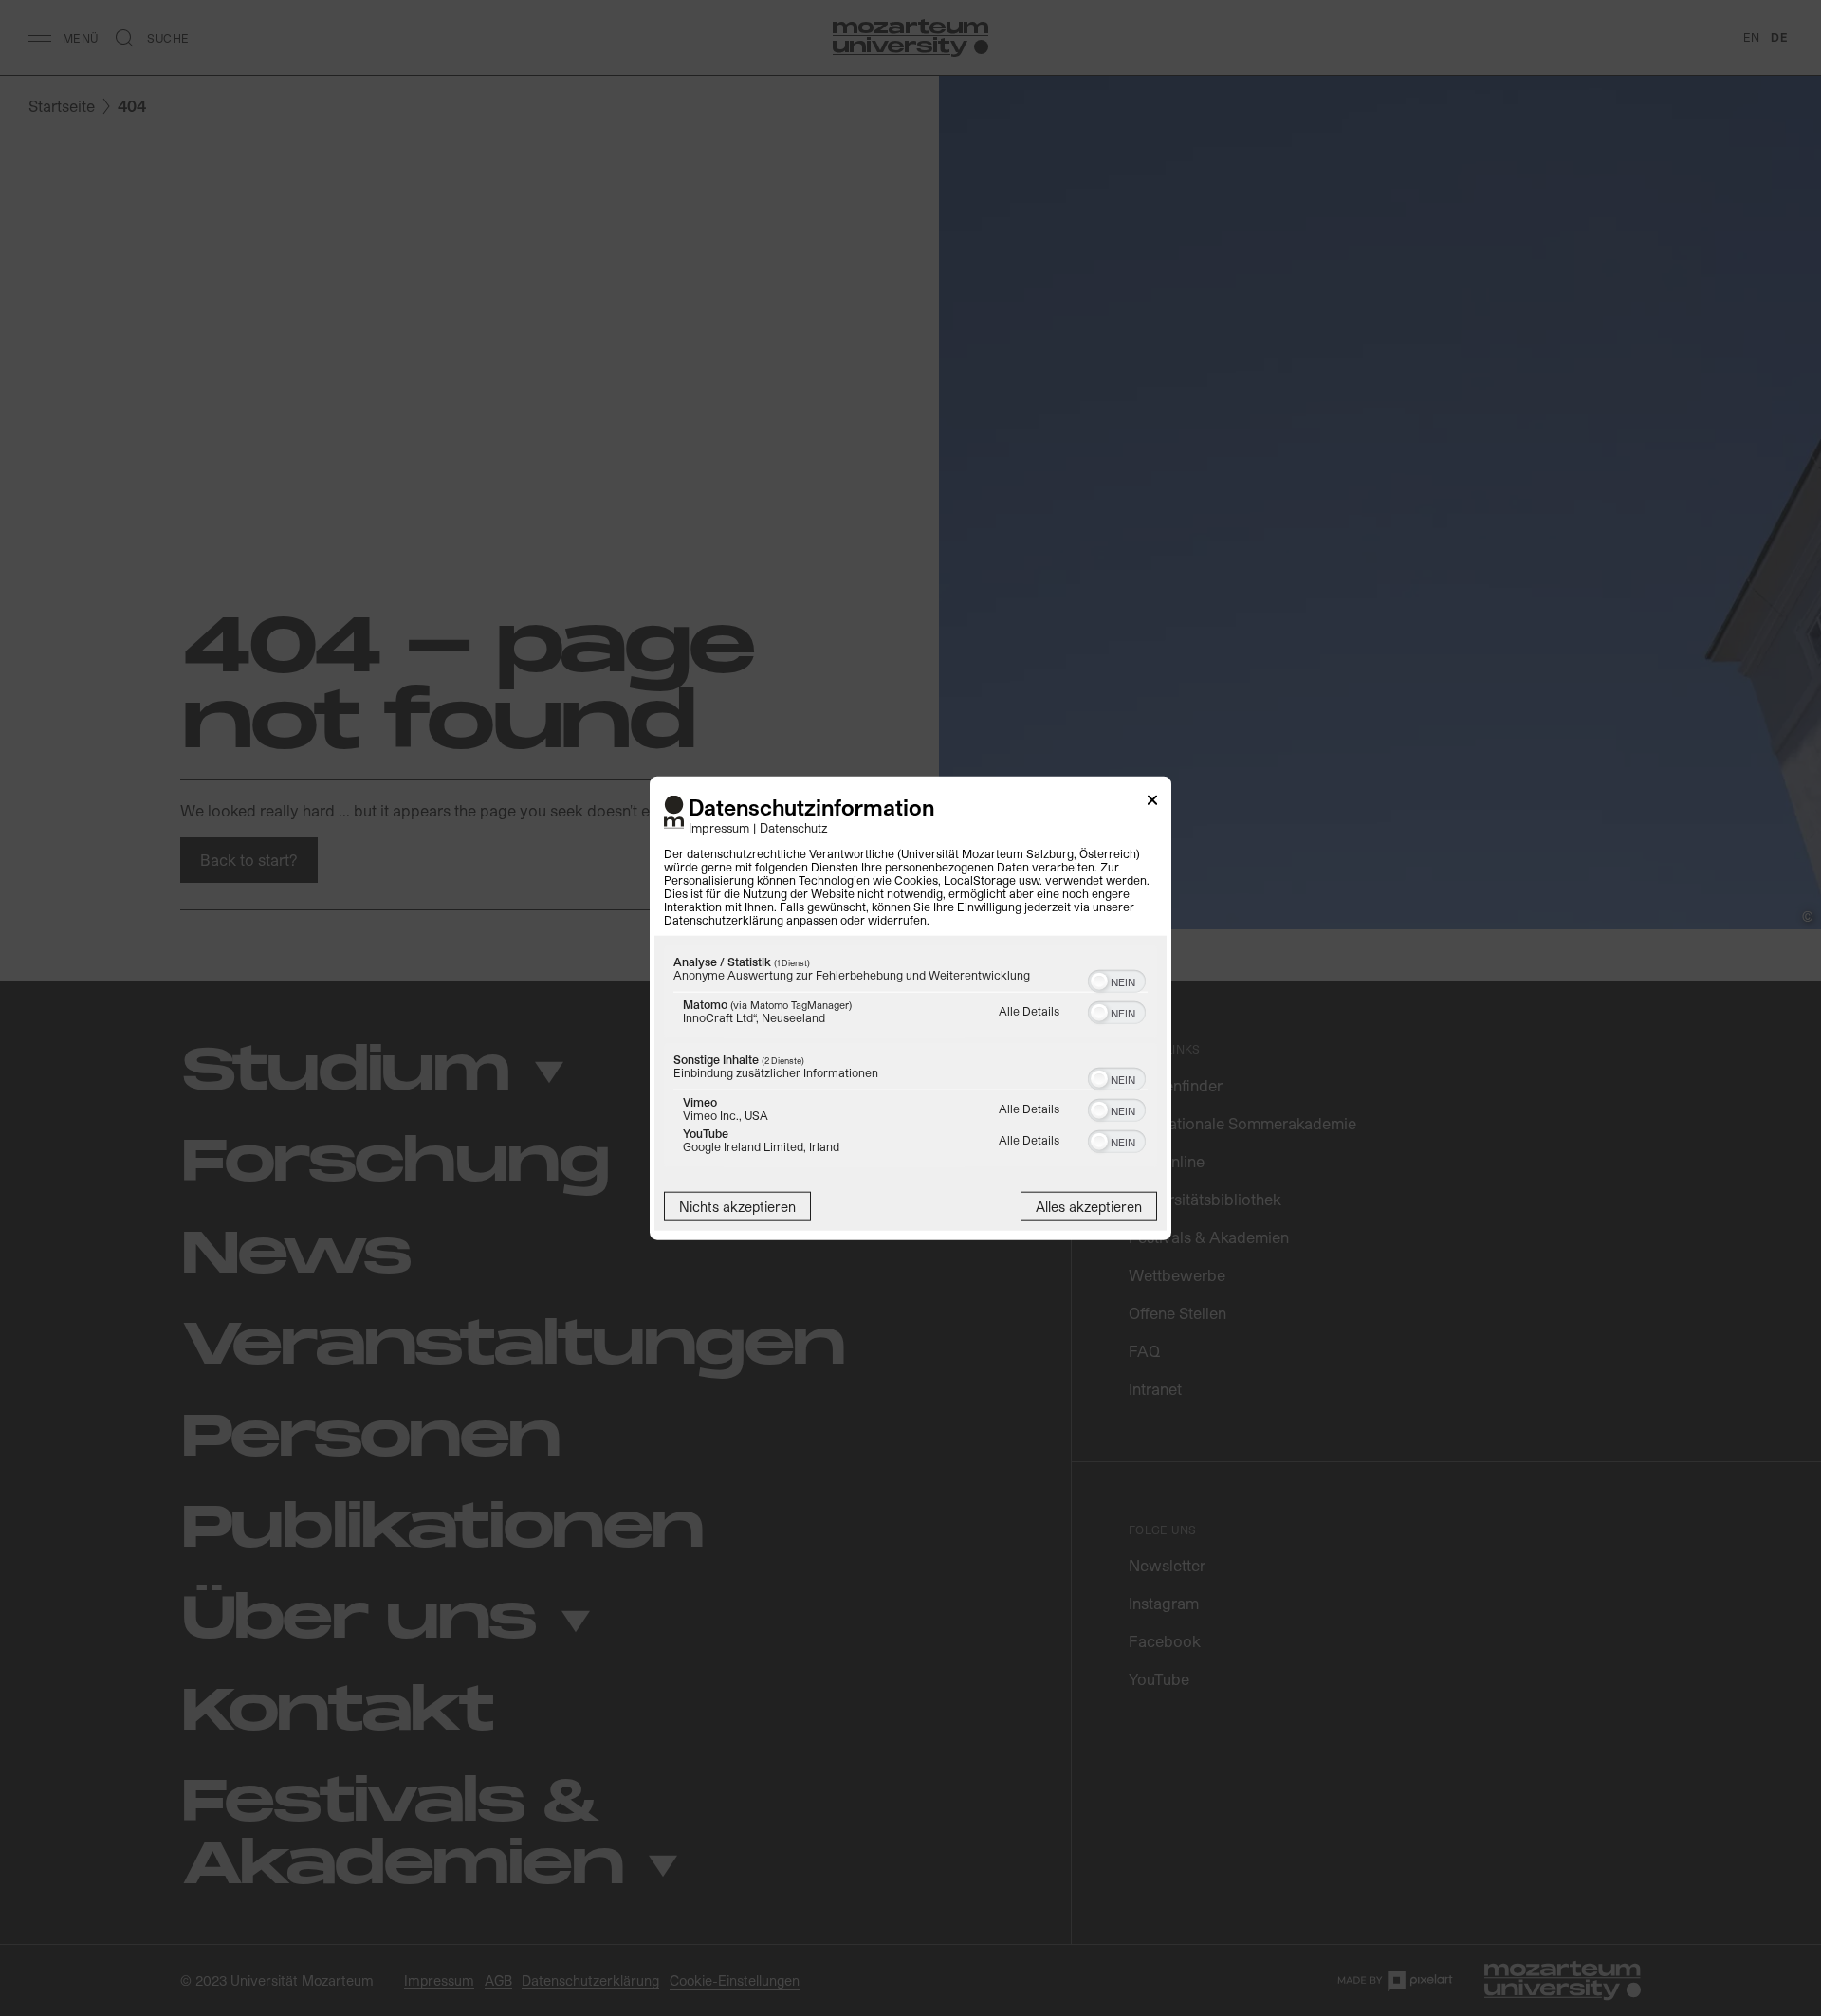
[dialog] (910, 1008)
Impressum (719, 826)
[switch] (1117, 979)
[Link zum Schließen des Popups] (1152, 804)
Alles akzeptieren (1089, 1206)
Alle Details (1029, 1010)
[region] (910, 1058)
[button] (1099, 981)
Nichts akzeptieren (737, 1206)
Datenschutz (794, 826)
